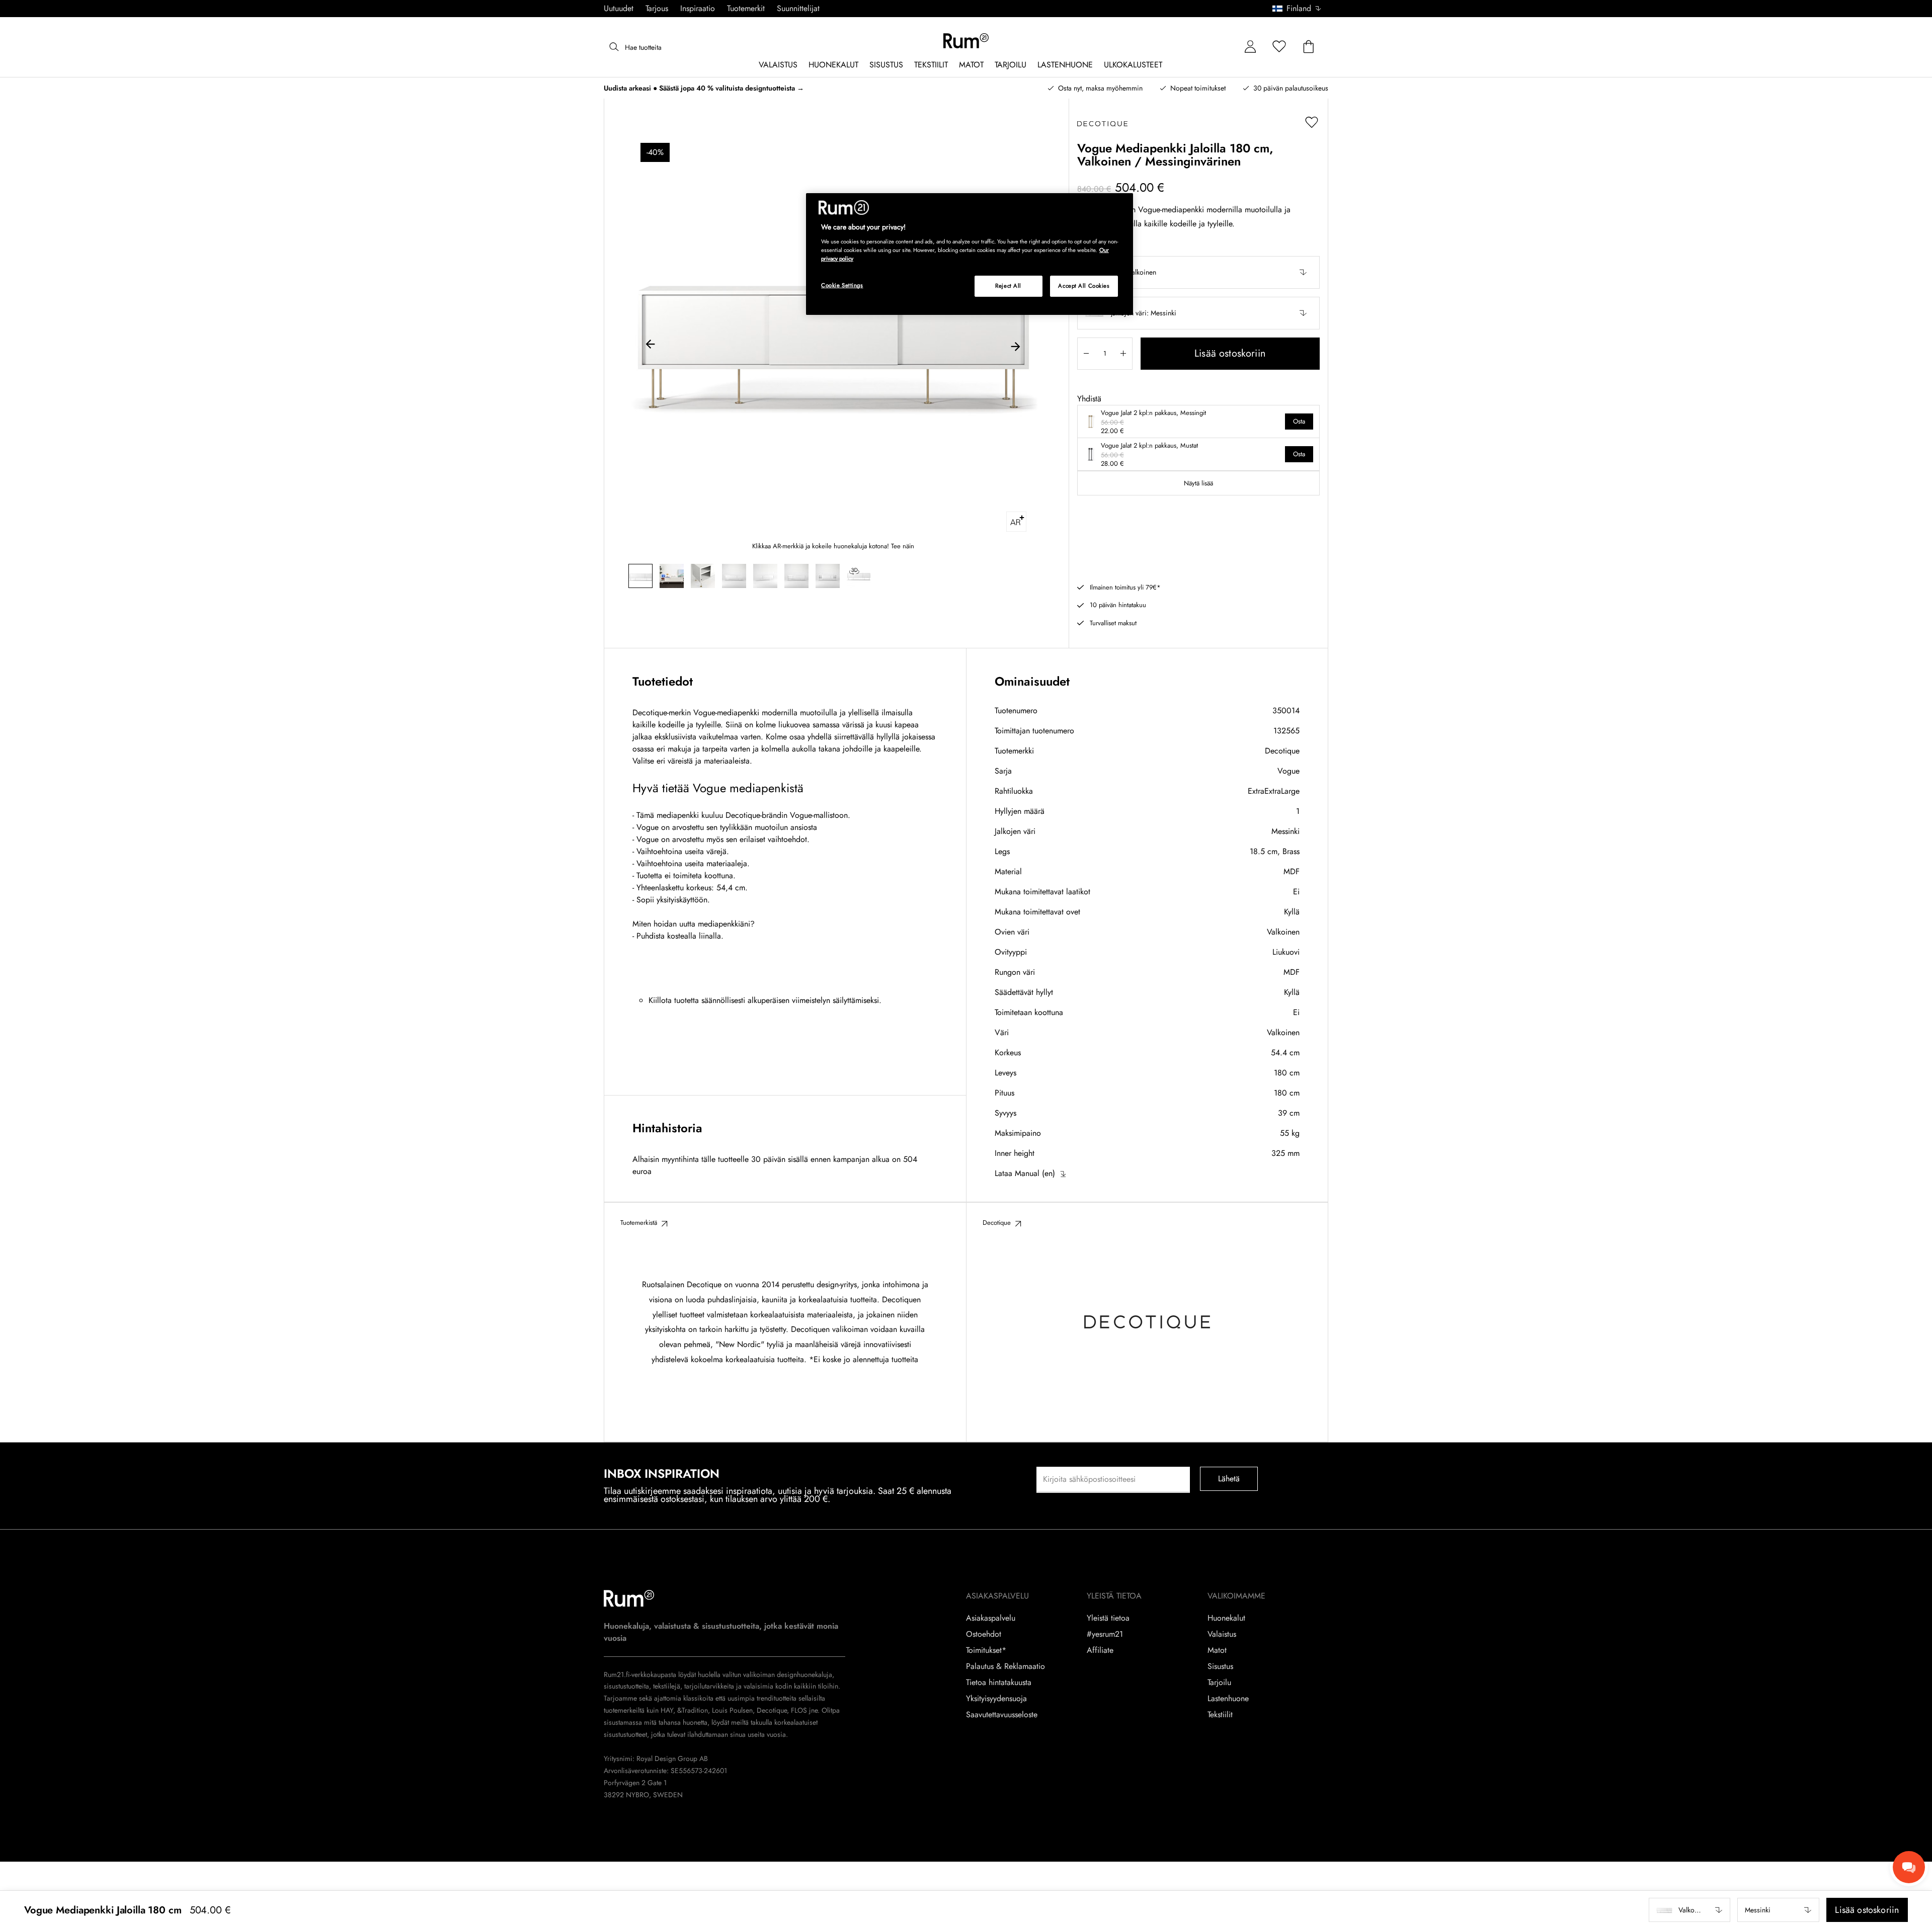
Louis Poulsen (732, 1710)
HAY (667, 1710)
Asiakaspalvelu (991, 1618)
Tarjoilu (1219, 1683)
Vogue (1289, 771)
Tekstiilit (1220, 1715)
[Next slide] (1015, 346)
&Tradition (692, 1710)
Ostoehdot (984, 1634)
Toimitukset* (986, 1650)
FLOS (798, 1710)
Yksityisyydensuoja (996, 1699)
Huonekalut (1226, 1618)
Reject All (1008, 286)
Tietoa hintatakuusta (999, 1683)
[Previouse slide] (651, 346)
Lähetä (1229, 1479)
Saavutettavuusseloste (1002, 1715)
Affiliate (1100, 1650)
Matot (1217, 1650)
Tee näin (903, 546)
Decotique (1282, 751)
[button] (1300, 9)
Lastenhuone (1228, 1699)
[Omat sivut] (1250, 47)
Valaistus (1222, 1634)
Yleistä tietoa (1108, 1618)
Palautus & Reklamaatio (1005, 1666)
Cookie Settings (842, 285)
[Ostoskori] (1309, 47)
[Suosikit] (1279, 47)
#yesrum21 (1105, 1634)
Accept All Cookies (1084, 286)
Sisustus (1220, 1666)
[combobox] (1297, 9)
